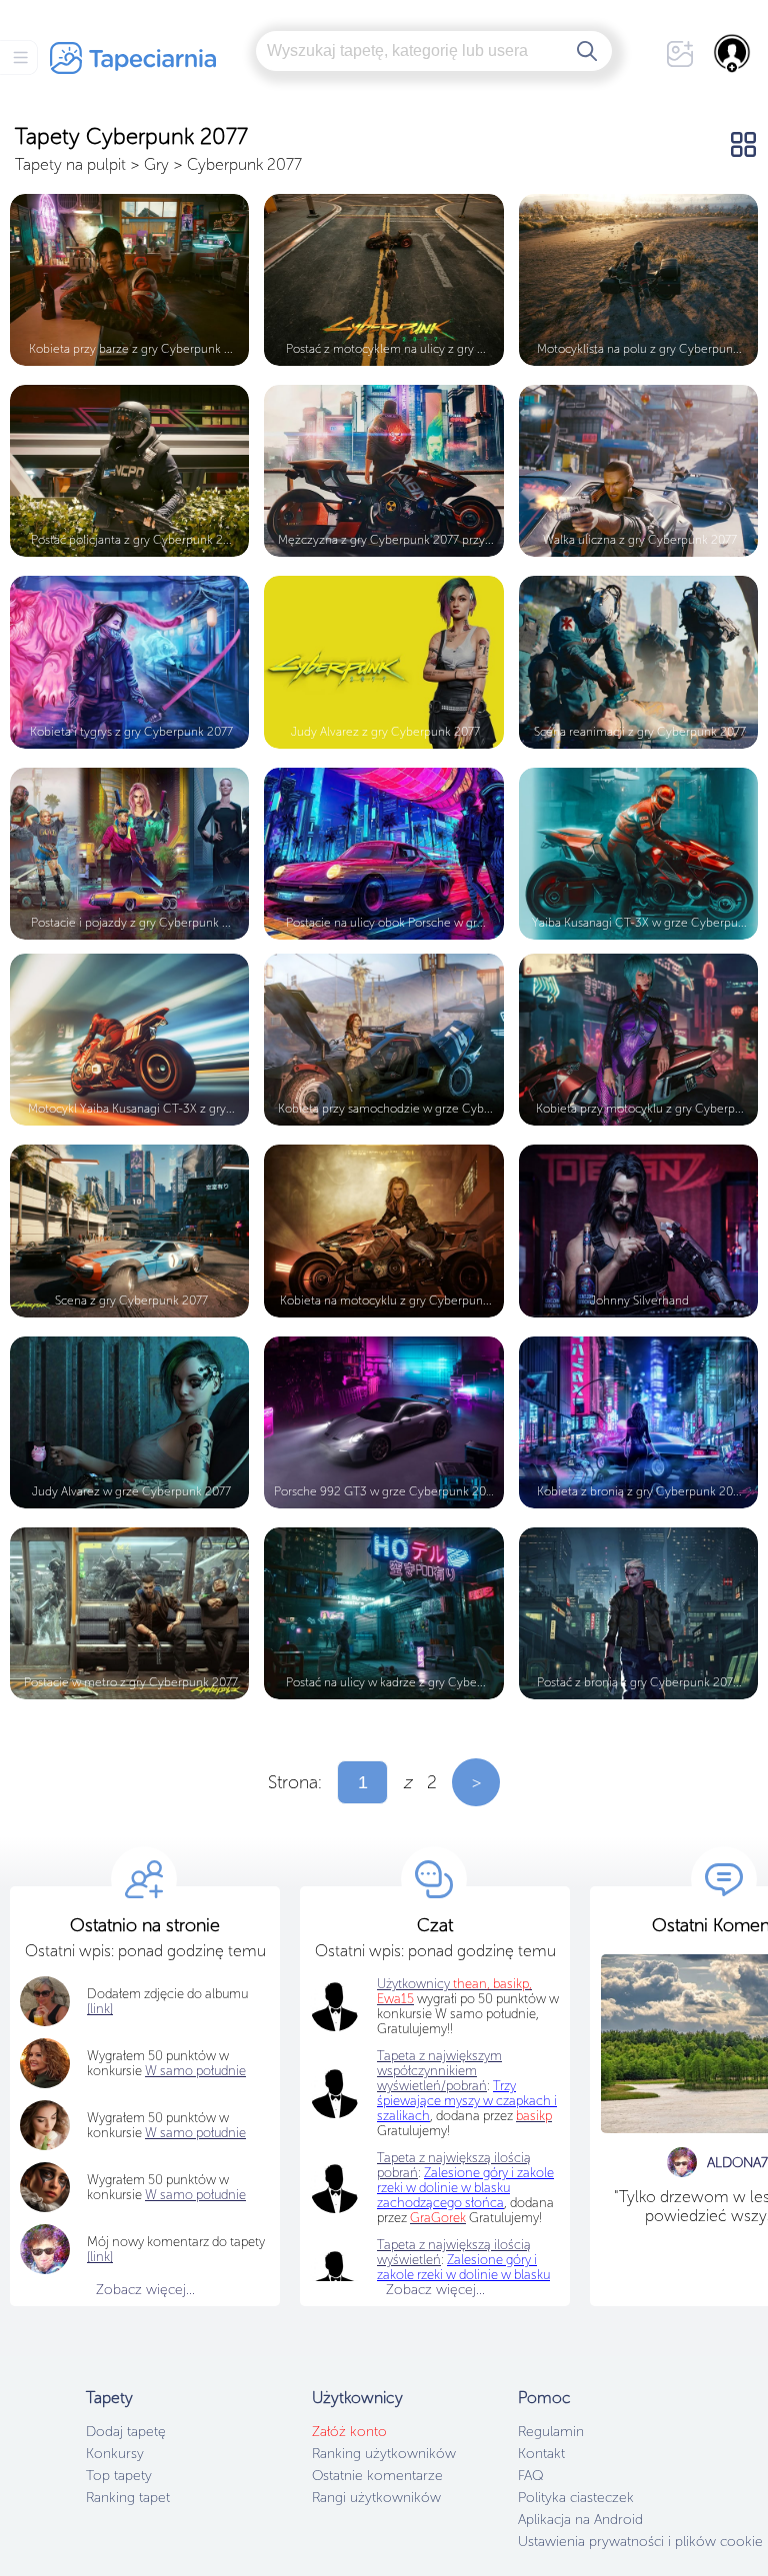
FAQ (530, 2476)
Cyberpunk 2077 (244, 164)
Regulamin (551, 2432)
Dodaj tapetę (126, 2432)
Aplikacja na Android (580, 2520)
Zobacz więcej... (145, 2290)
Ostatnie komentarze (377, 2476)
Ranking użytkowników (384, 2454)
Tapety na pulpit (70, 164)
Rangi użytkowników (376, 2498)
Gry (156, 164)
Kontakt (541, 2454)
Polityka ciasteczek (576, 2498)
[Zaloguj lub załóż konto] (733, 53)
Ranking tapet (128, 2498)
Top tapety (119, 2476)
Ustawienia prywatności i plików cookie (640, 2542)
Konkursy (115, 2454)
